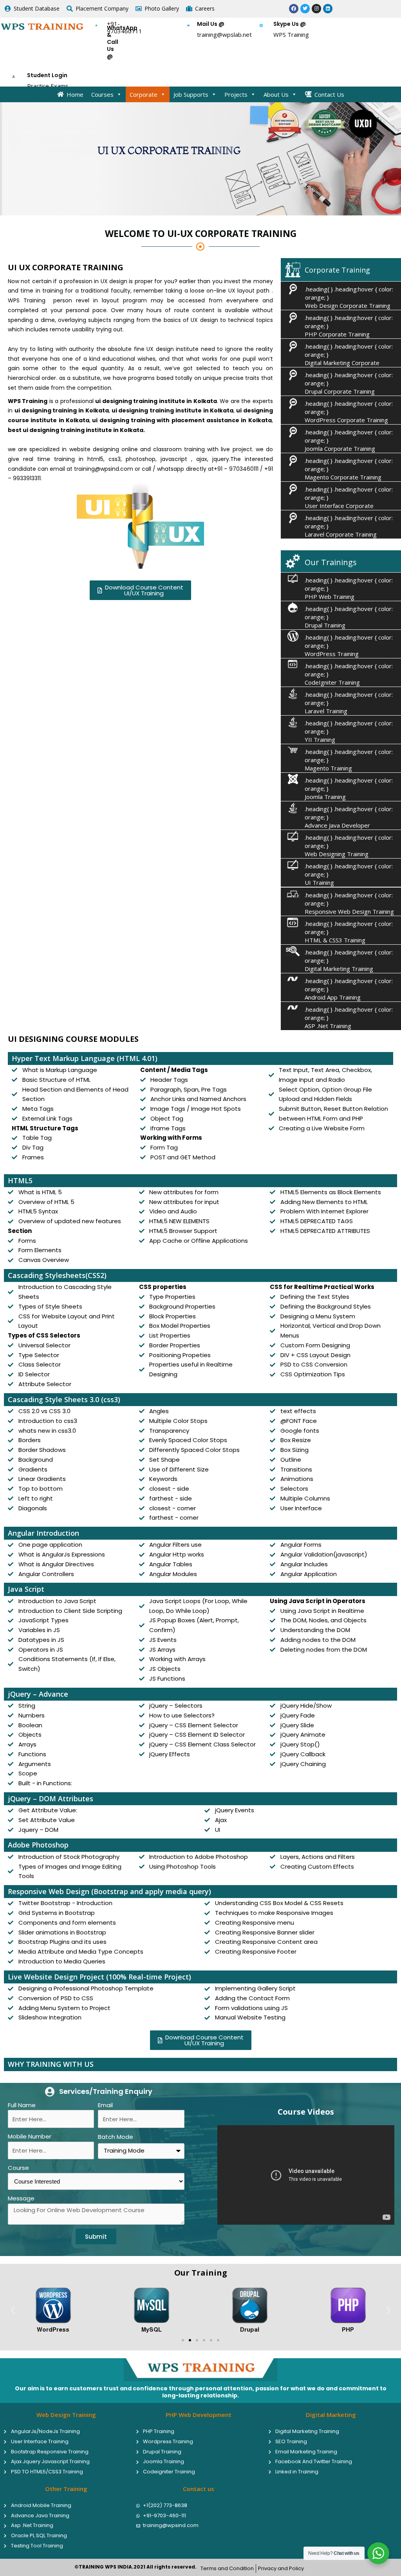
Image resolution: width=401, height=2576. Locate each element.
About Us (276, 94)
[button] (13, 2310)
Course (18, 2168)
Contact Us (329, 94)
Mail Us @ (211, 24)
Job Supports (191, 94)
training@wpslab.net (224, 34)
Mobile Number (30, 2136)
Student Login (47, 75)
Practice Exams (48, 86)
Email (105, 2105)
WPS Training (291, 34)
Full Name (22, 2105)
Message (21, 2198)
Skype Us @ (290, 24)
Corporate (144, 94)
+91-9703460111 (125, 27)
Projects (236, 94)
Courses (102, 94)
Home (75, 94)
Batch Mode (116, 2137)
